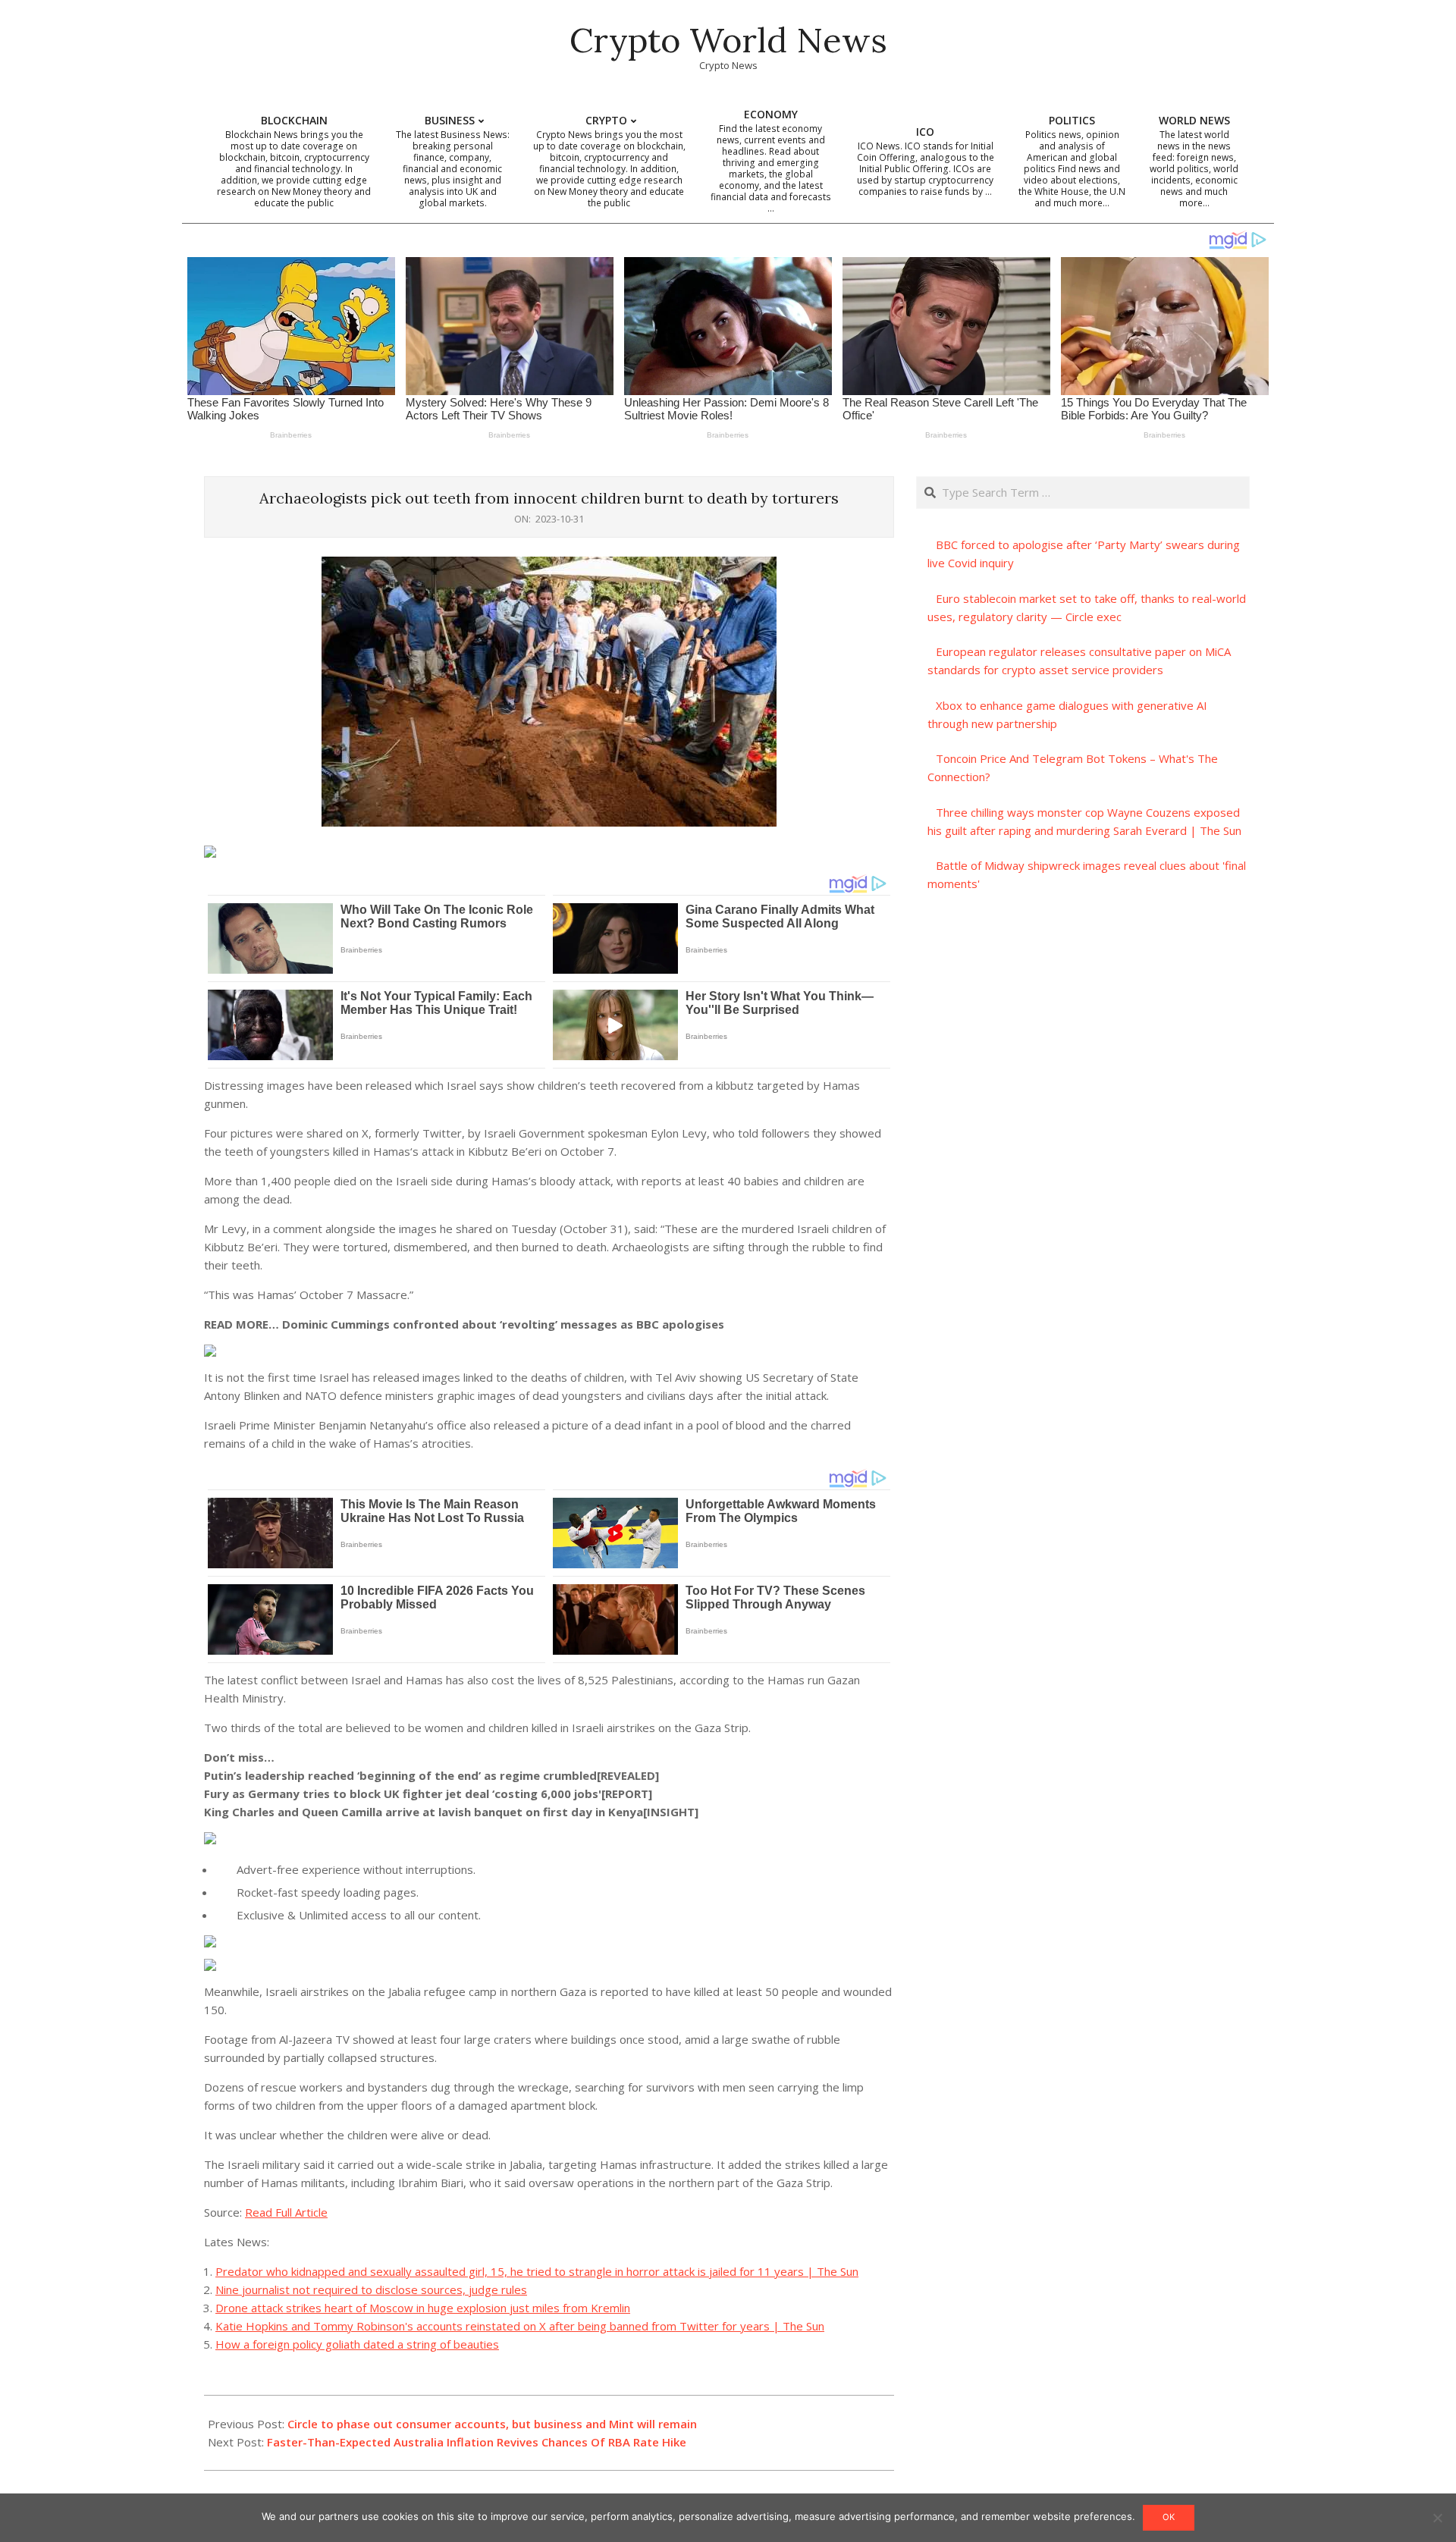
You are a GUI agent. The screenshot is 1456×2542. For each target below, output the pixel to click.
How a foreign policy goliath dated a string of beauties (357, 2344)
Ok (1169, 2517)
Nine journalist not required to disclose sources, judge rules (371, 2289)
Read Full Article (286, 2212)
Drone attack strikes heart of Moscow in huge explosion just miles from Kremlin (423, 2308)
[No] (1437, 2518)
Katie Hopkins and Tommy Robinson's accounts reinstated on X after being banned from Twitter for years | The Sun (520, 2326)
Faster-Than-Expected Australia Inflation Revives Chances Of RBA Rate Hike (477, 2442)
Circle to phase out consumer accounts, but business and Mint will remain (492, 2424)
